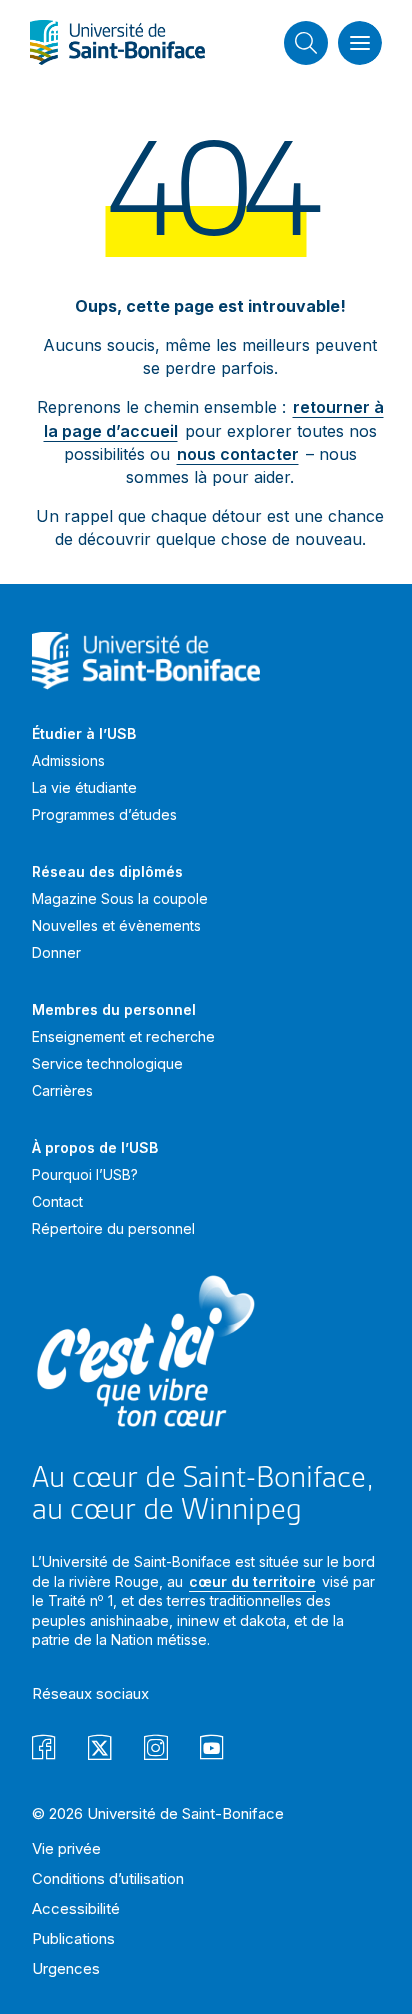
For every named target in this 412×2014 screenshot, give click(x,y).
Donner (56, 952)
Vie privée (66, 1848)
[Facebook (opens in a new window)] (44, 1750)
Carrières (62, 1090)
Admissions (68, 760)
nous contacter (238, 454)
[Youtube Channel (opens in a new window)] (212, 1750)
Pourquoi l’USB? (85, 1174)
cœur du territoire (252, 1581)
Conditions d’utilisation (108, 1878)
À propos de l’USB (95, 1147)
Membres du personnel (114, 1009)
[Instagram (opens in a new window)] (156, 1750)
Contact (57, 1201)
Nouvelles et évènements (116, 925)
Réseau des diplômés (107, 871)
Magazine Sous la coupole (120, 898)
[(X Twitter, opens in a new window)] (100, 1750)
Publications (73, 1938)
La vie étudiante (84, 787)
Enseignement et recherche (123, 1036)
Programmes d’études (104, 814)
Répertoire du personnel (113, 1228)
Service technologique (107, 1063)
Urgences (66, 1968)
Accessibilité (76, 1908)
